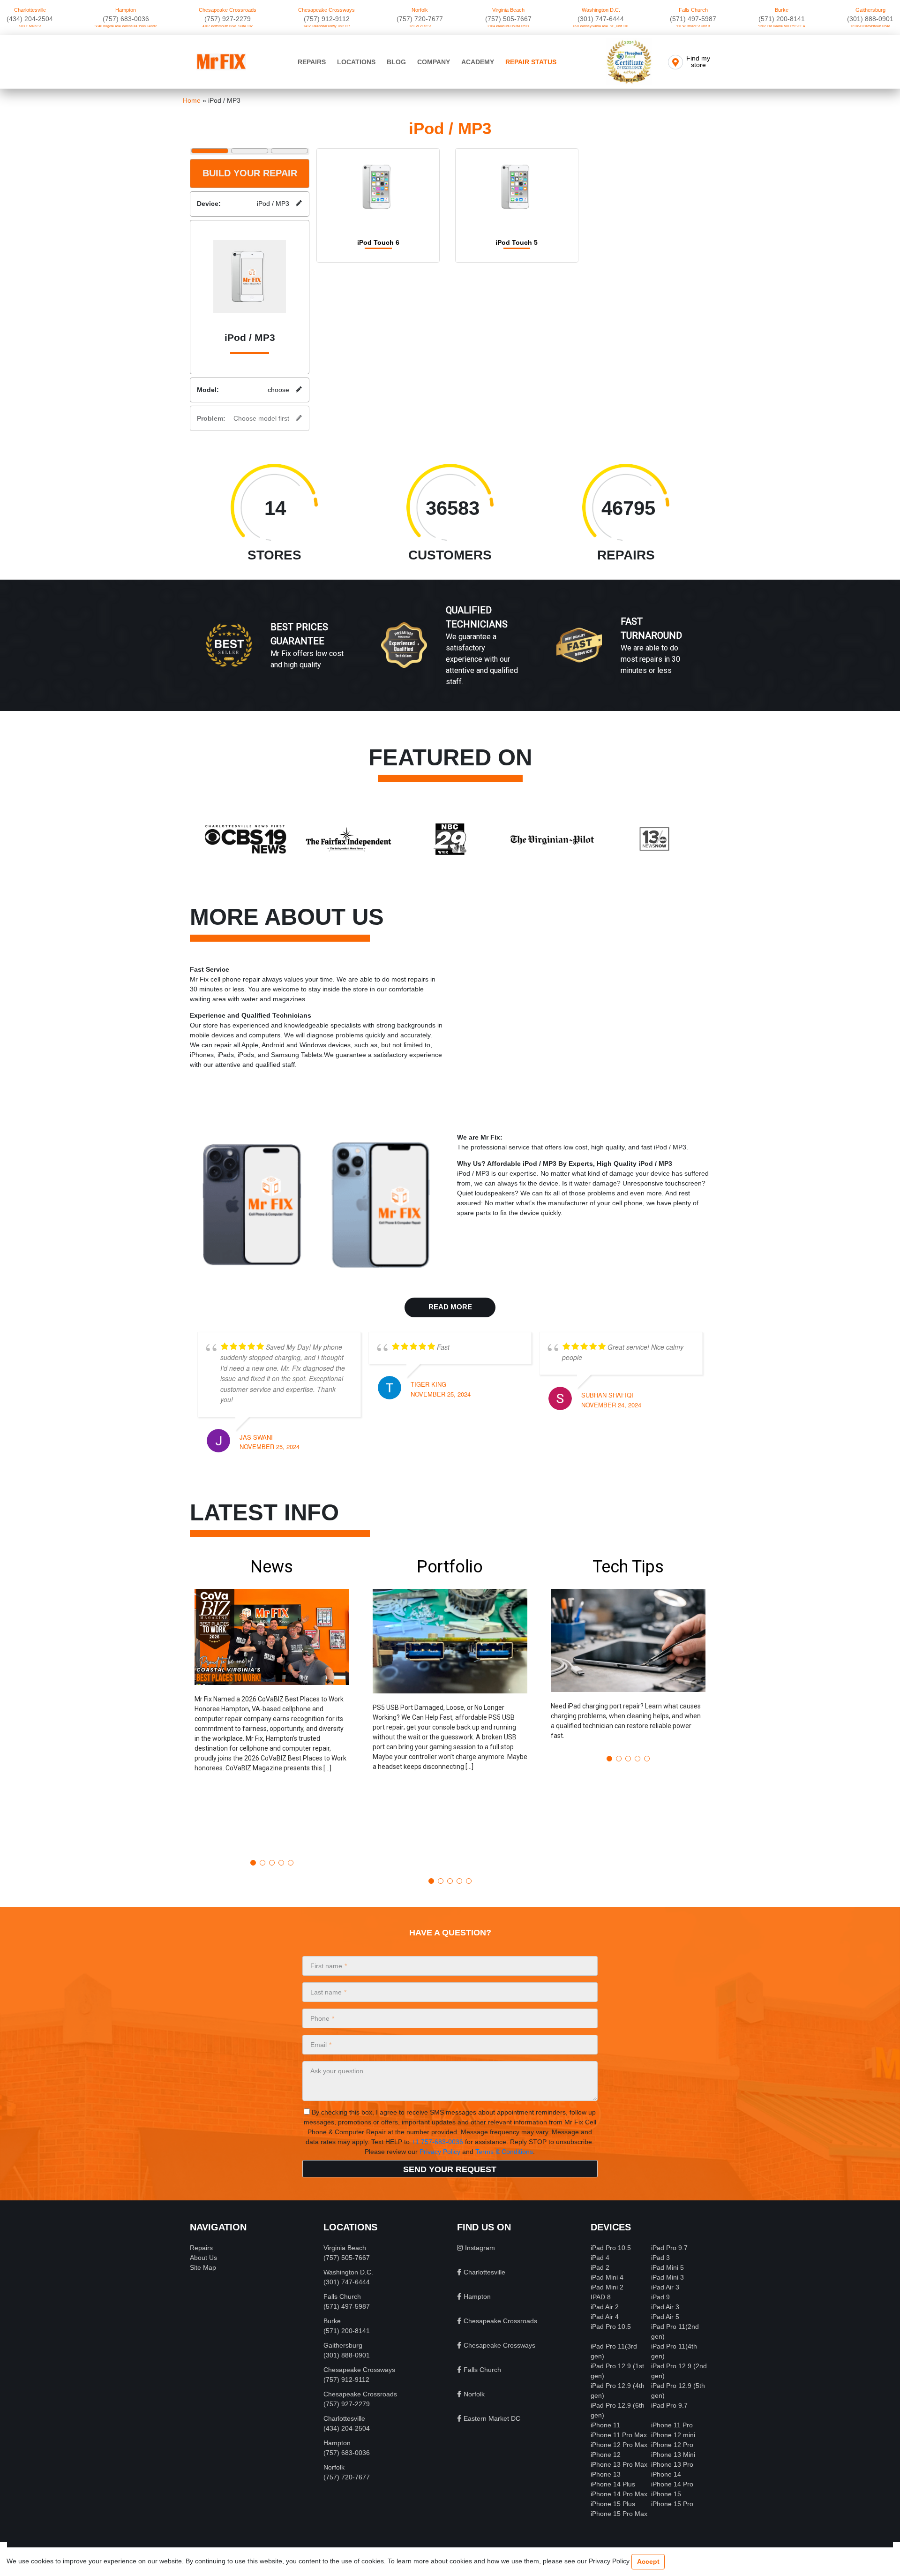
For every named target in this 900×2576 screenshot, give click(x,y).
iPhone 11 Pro (672, 2425)
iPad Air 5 (665, 2317)
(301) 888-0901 (870, 19)
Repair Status (531, 62)
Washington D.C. (601, 10)
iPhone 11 (605, 2425)
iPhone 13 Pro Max (619, 2464)
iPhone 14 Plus (613, 2484)
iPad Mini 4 (607, 2277)
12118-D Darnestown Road (870, 26)
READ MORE (450, 1307)
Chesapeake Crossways (326, 10)
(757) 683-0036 (126, 19)
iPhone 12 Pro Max (619, 2445)
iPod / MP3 (243, 204)
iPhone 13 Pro (672, 2464)
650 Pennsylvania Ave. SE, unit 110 (601, 26)
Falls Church (693, 10)
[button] (272, 1704)
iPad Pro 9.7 (669, 2248)
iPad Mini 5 (667, 2267)
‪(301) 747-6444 (601, 19)
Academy (478, 62)
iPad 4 (600, 2258)
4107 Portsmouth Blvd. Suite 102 (228, 26)
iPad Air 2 (605, 2307)
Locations (356, 62)
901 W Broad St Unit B (693, 26)
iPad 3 (660, 2258)
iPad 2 (600, 2267)
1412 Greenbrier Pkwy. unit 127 (327, 26)
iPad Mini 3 (667, 2277)
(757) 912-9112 (327, 19)
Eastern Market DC (492, 2418)
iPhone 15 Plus (613, 2504)
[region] (450, 655)
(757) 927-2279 (228, 19)
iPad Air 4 (605, 2317)
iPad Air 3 (665, 2287)
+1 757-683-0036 (437, 2142)
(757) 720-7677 (420, 19)
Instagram (480, 2248)
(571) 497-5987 (693, 19)
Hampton (126, 10)
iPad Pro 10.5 (611, 2248)
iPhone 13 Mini (673, 2455)
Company (434, 62)
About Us (203, 2258)
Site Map (203, 2267)
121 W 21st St (420, 26)
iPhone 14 (666, 2474)
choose (243, 390)
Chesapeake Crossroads (228, 10)
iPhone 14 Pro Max (619, 2494)
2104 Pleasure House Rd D (508, 26)
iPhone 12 (606, 2455)
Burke (782, 10)
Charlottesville (30, 10)
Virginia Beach (508, 10)
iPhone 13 (606, 2474)
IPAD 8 (601, 2297)
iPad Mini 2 (607, 2287)
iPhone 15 (666, 2494)
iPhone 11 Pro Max (619, 2435)
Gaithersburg (870, 10)
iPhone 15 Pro (672, 2504)
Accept (648, 2561)
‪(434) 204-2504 (30, 19)
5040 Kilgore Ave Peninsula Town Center (126, 26)
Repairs (312, 62)
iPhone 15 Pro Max (619, 2514)
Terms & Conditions (504, 2152)
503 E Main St (30, 26)
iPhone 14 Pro (672, 2484)
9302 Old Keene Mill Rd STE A (782, 26)
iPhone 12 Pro (672, 2445)
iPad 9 (660, 2297)
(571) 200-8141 (782, 19)
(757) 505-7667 (508, 19)
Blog (396, 62)
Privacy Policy (440, 2152)
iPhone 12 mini (673, 2435)
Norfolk (420, 10)
